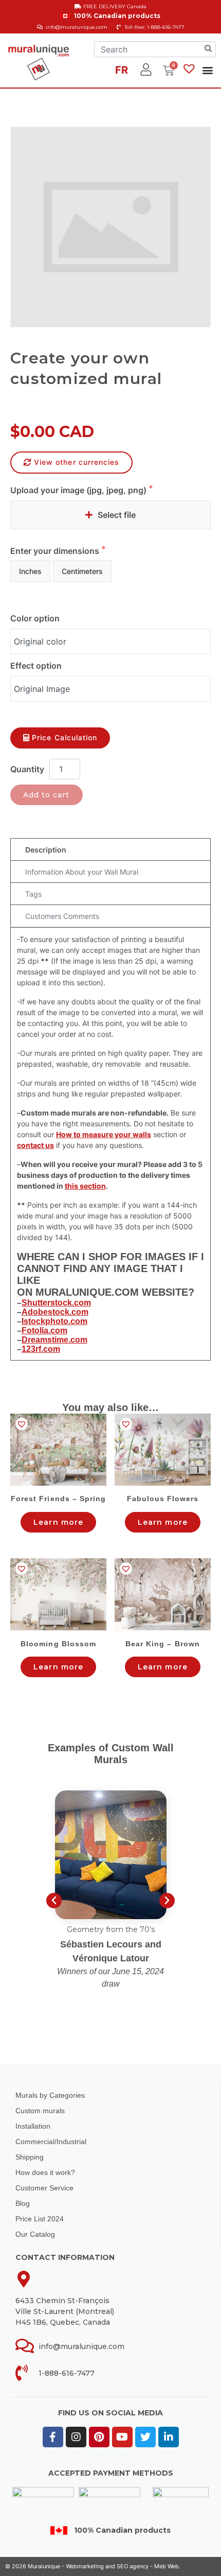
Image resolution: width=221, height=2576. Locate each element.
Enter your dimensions (56, 551)
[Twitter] (145, 2437)
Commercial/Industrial (51, 2142)
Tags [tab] (33, 894)
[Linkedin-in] (169, 2437)
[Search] (208, 49)
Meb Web (167, 2566)
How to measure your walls (104, 1134)
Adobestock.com (55, 1312)
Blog (23, 2203)
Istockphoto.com (54, 1321)
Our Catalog (35, 2234)
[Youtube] (122, 2437)
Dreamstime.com (54, 1340)
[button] (208, 70)
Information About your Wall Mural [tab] (82, 872)
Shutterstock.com (56, 1303)
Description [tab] (46, 850)
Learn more (58, 1522)
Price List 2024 (40, 2219)
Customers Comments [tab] (62, 916)
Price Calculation (65, 737)
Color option (35, 618)
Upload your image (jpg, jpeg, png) (79, 490)
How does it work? (45, 2172)
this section (85, 1186)
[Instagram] (76, 2437)
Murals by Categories (50, 2095)
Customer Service (44, 2188)
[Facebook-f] (53, 2437)
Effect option (36, 666)
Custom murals (40, 2111)
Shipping (30, 2157)
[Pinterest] (99, 2437)
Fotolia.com (44, 1330)
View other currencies (77, 462)
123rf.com (41, 1349)
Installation (33, 2126)
